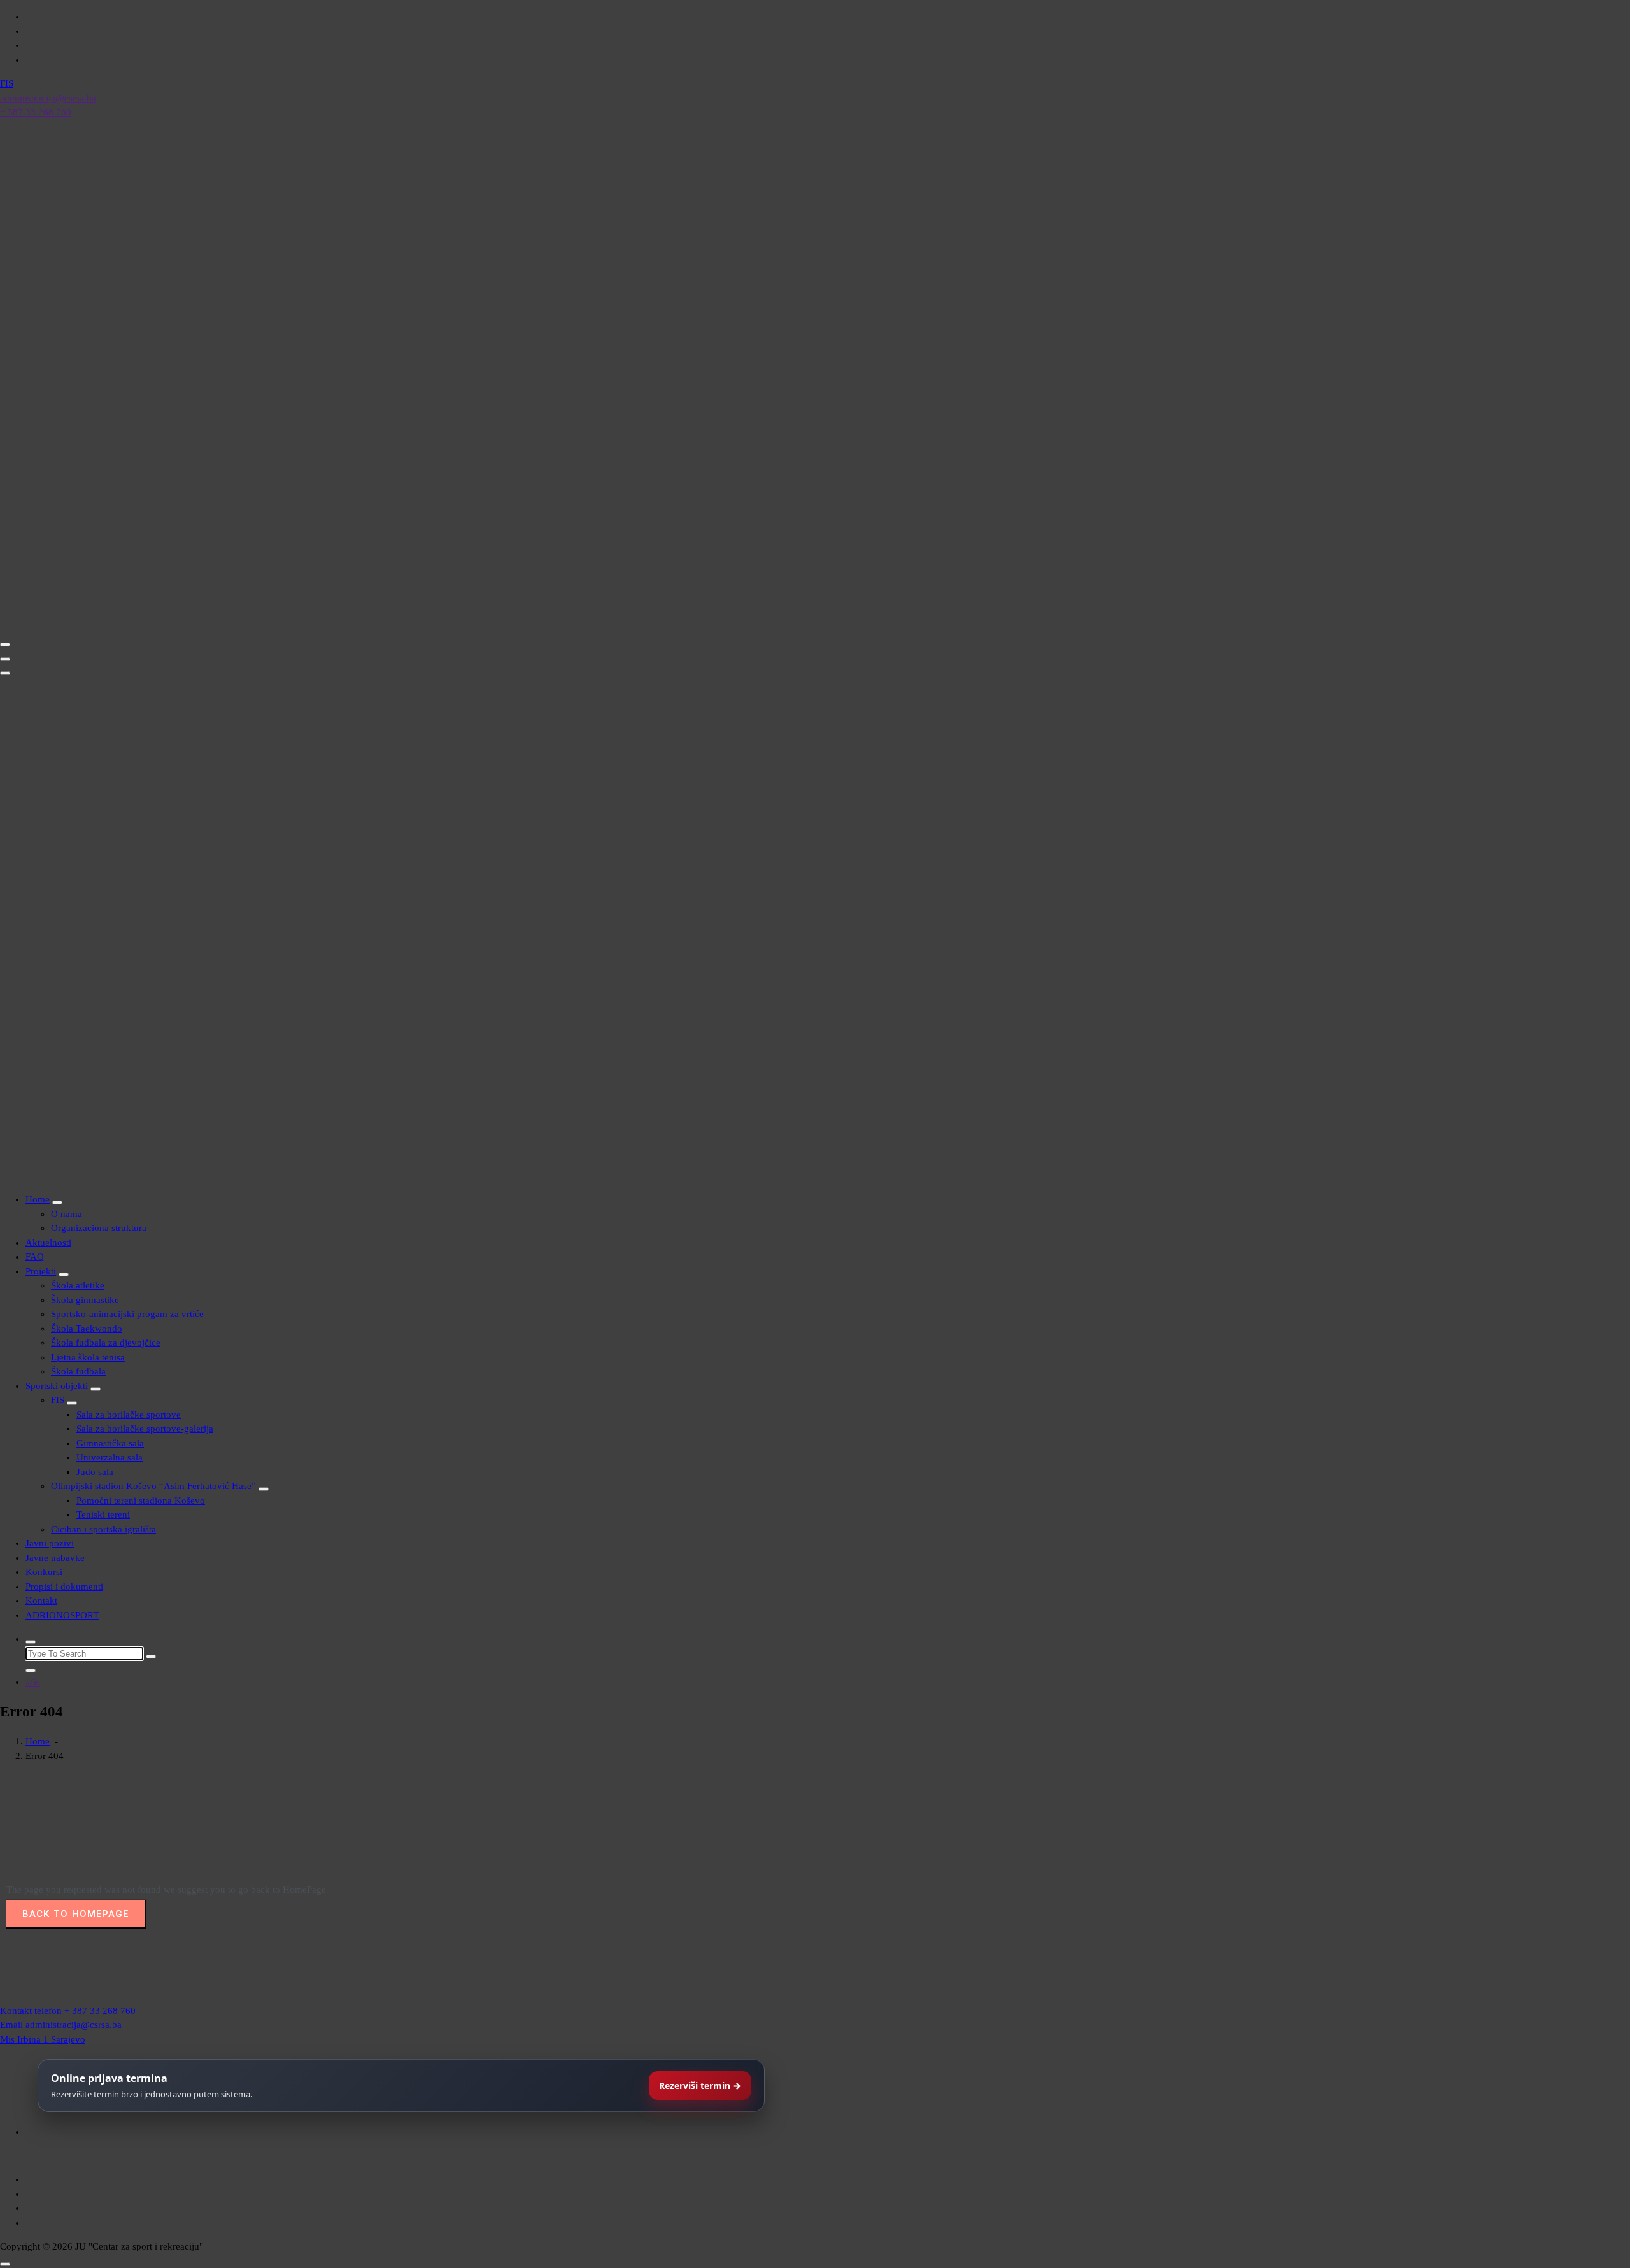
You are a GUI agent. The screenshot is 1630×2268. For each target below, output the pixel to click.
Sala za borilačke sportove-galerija (145, 1429)
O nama (67, 1214)
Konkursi (44, 1572)
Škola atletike (78, 1285)
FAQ (35, 1257)
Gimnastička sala (110, 1443)
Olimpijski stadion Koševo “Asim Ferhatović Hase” (153, 1486)
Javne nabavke (55, 1558)
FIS (58, 1400)
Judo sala (95, 1472)
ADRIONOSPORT (62, 1615)
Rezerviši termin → (700, 2086)
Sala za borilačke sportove (129, 1415)
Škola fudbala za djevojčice (106, 1343)
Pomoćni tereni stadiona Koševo (141, 1501)
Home (38, 1199)
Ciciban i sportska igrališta (103, 1529)
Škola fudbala (78, 1371)
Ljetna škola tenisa (88, 1357)
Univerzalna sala (110, 1457)
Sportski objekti (57, 1386)
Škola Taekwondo (87, 1329)
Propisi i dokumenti (64, 1587)
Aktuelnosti (48, 1243)
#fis (33, 1682)
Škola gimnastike (85, 1300)
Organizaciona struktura (99, 1228)
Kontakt (41, 1601)
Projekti (41, 1271)
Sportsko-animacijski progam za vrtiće (127, 1314)
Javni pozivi (50, 1543)
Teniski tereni (103, 1515)
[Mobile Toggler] (57, 1202)
